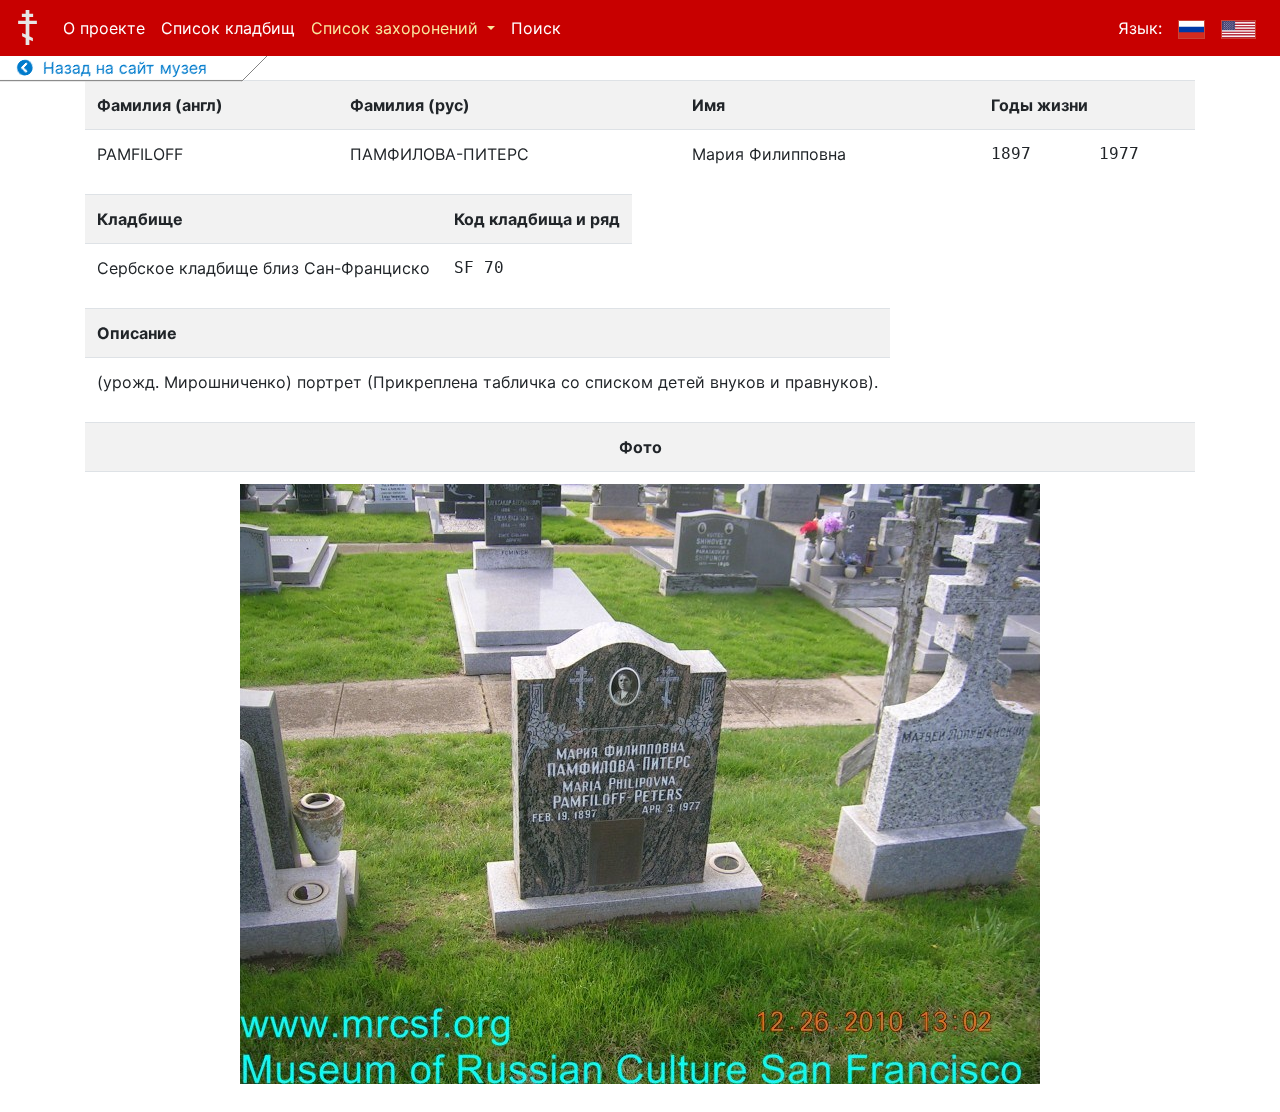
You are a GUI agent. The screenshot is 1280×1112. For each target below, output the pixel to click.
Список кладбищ (228, 28)
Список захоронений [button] (397, 28)
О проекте (104, 28)
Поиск (536, 28)
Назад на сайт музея (120, 68)
